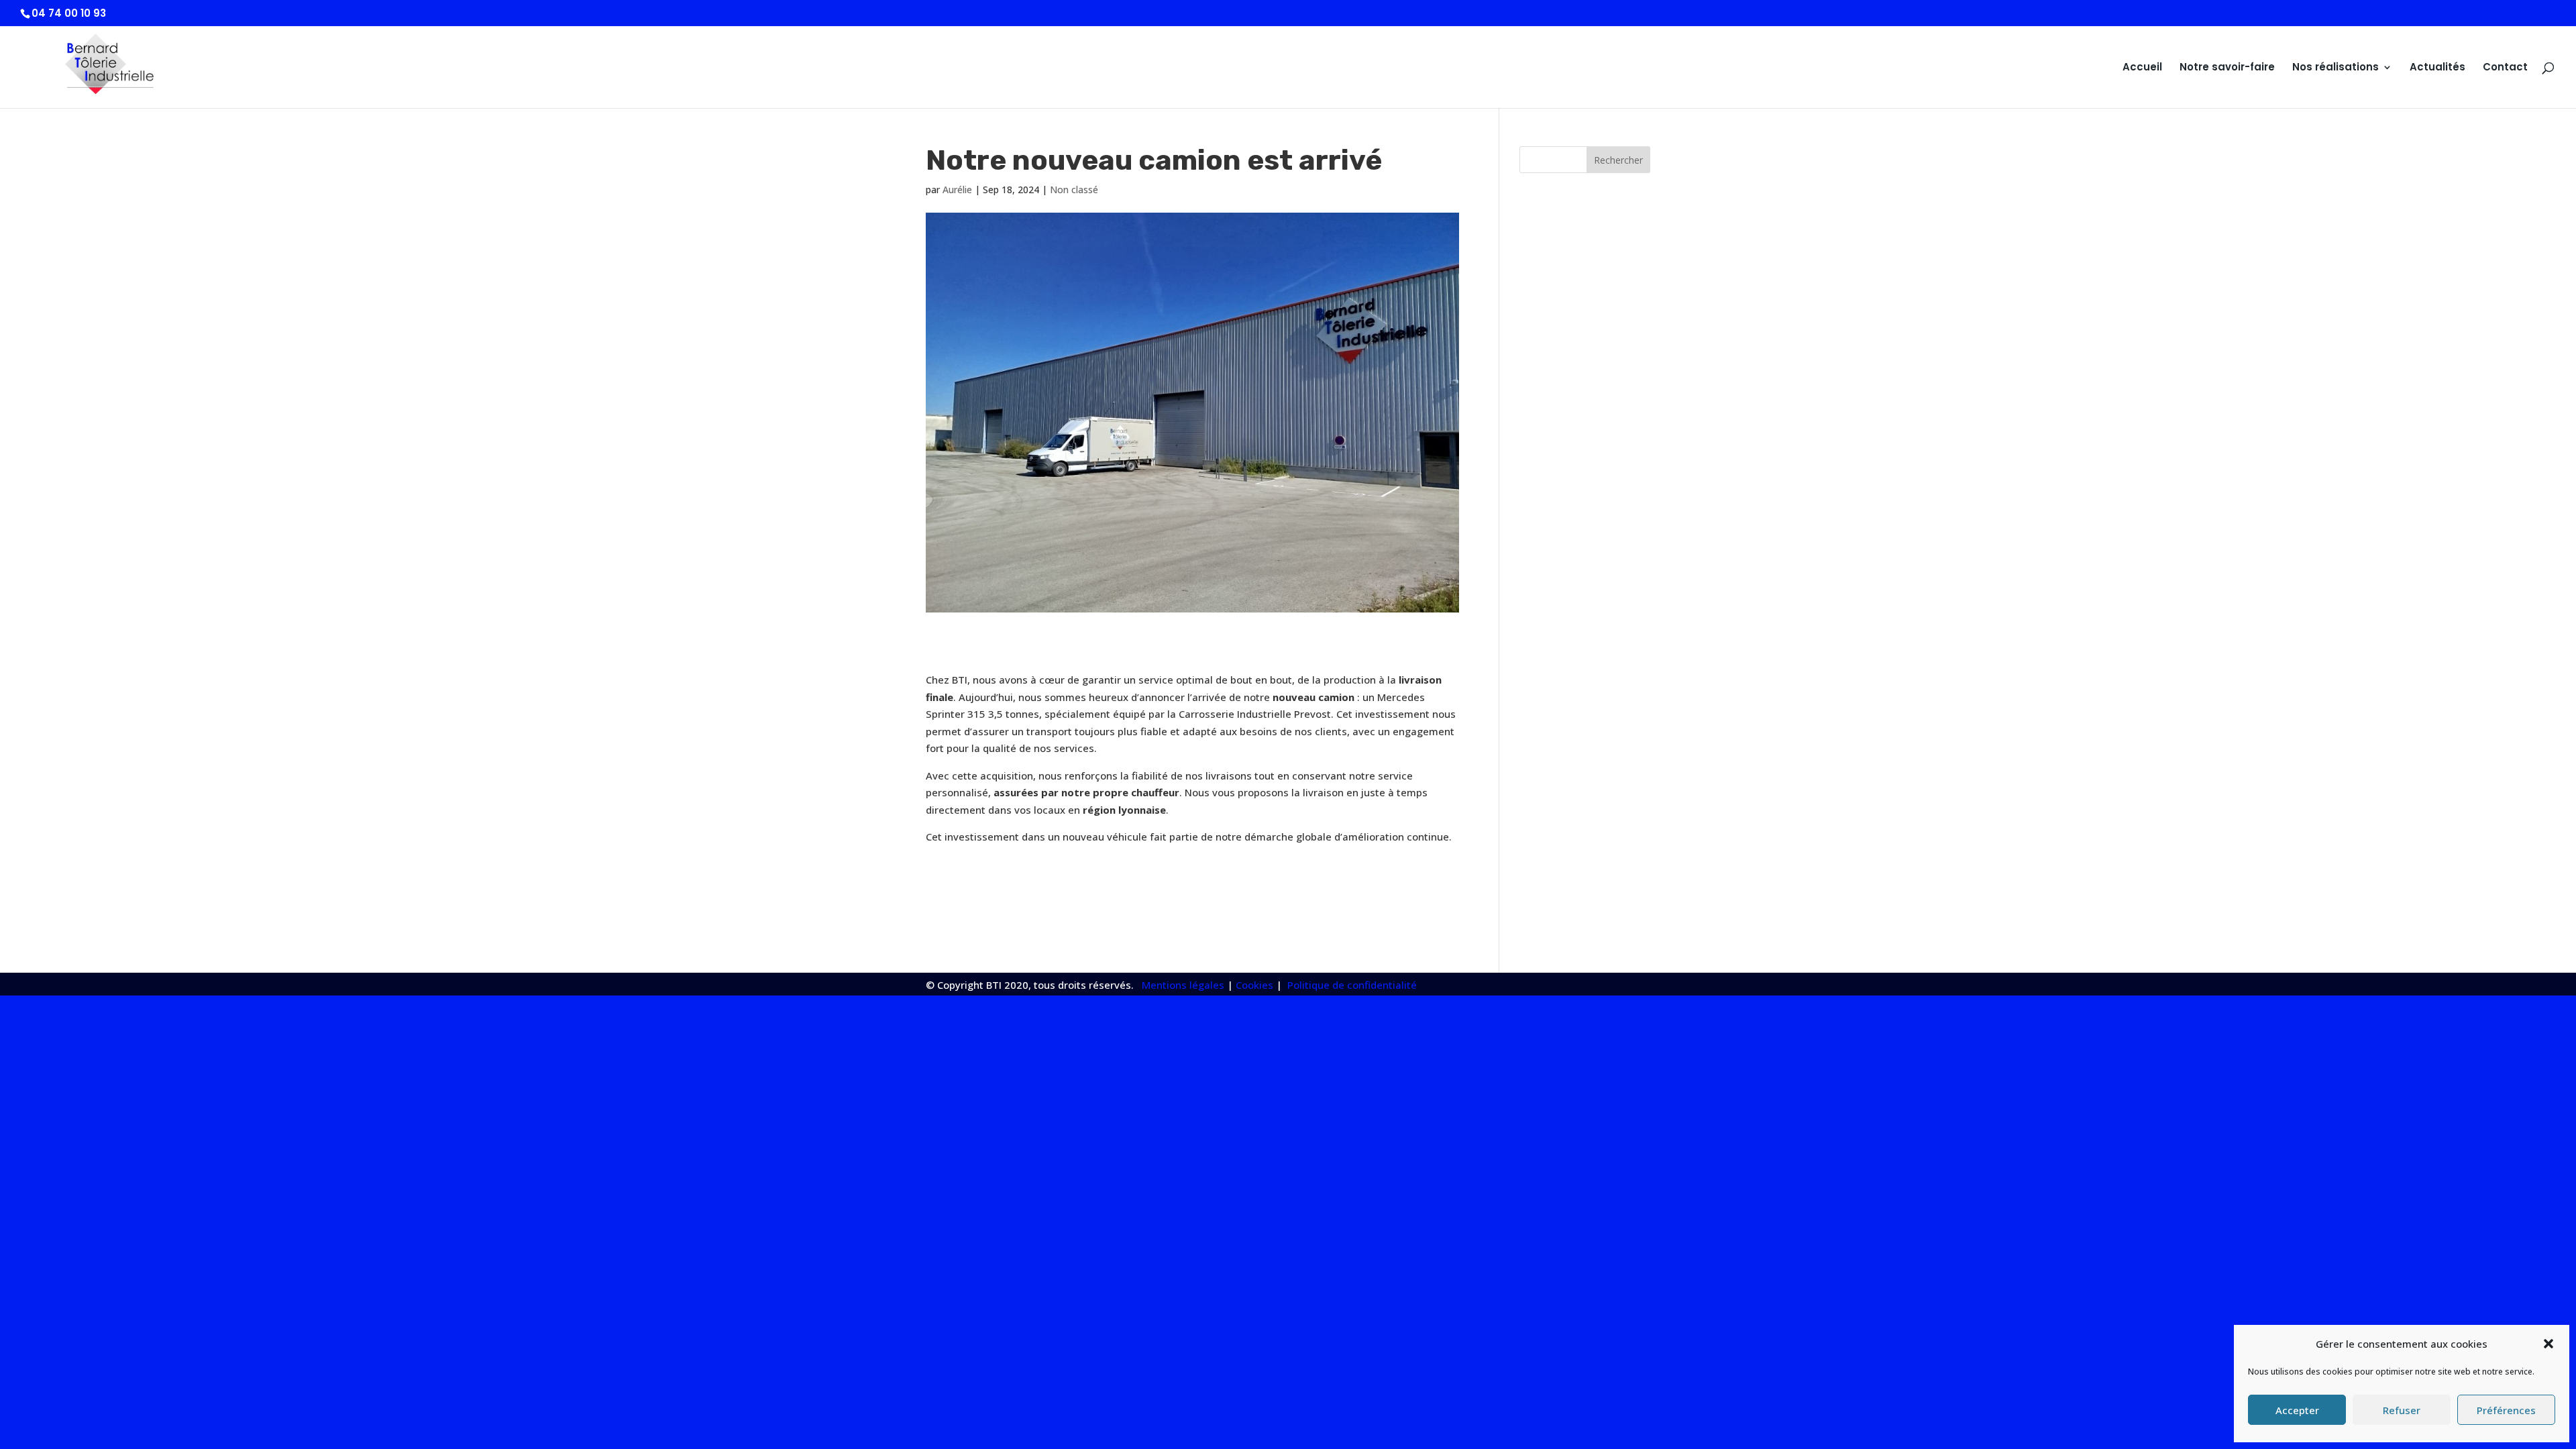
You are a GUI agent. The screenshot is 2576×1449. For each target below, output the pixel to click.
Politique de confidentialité (1351, 985)
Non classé (1074, 190)
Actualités (2437, 68)
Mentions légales (1183, 985)
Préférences (2506, 1410)
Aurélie (957, 190)
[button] (2548, 1344)
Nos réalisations (2336, 68)
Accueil (2142, 68)
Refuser (2402, 1410)
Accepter (2297, 1410)
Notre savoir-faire (2227, 68)
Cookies (1254, 985)
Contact (2505, 68)
